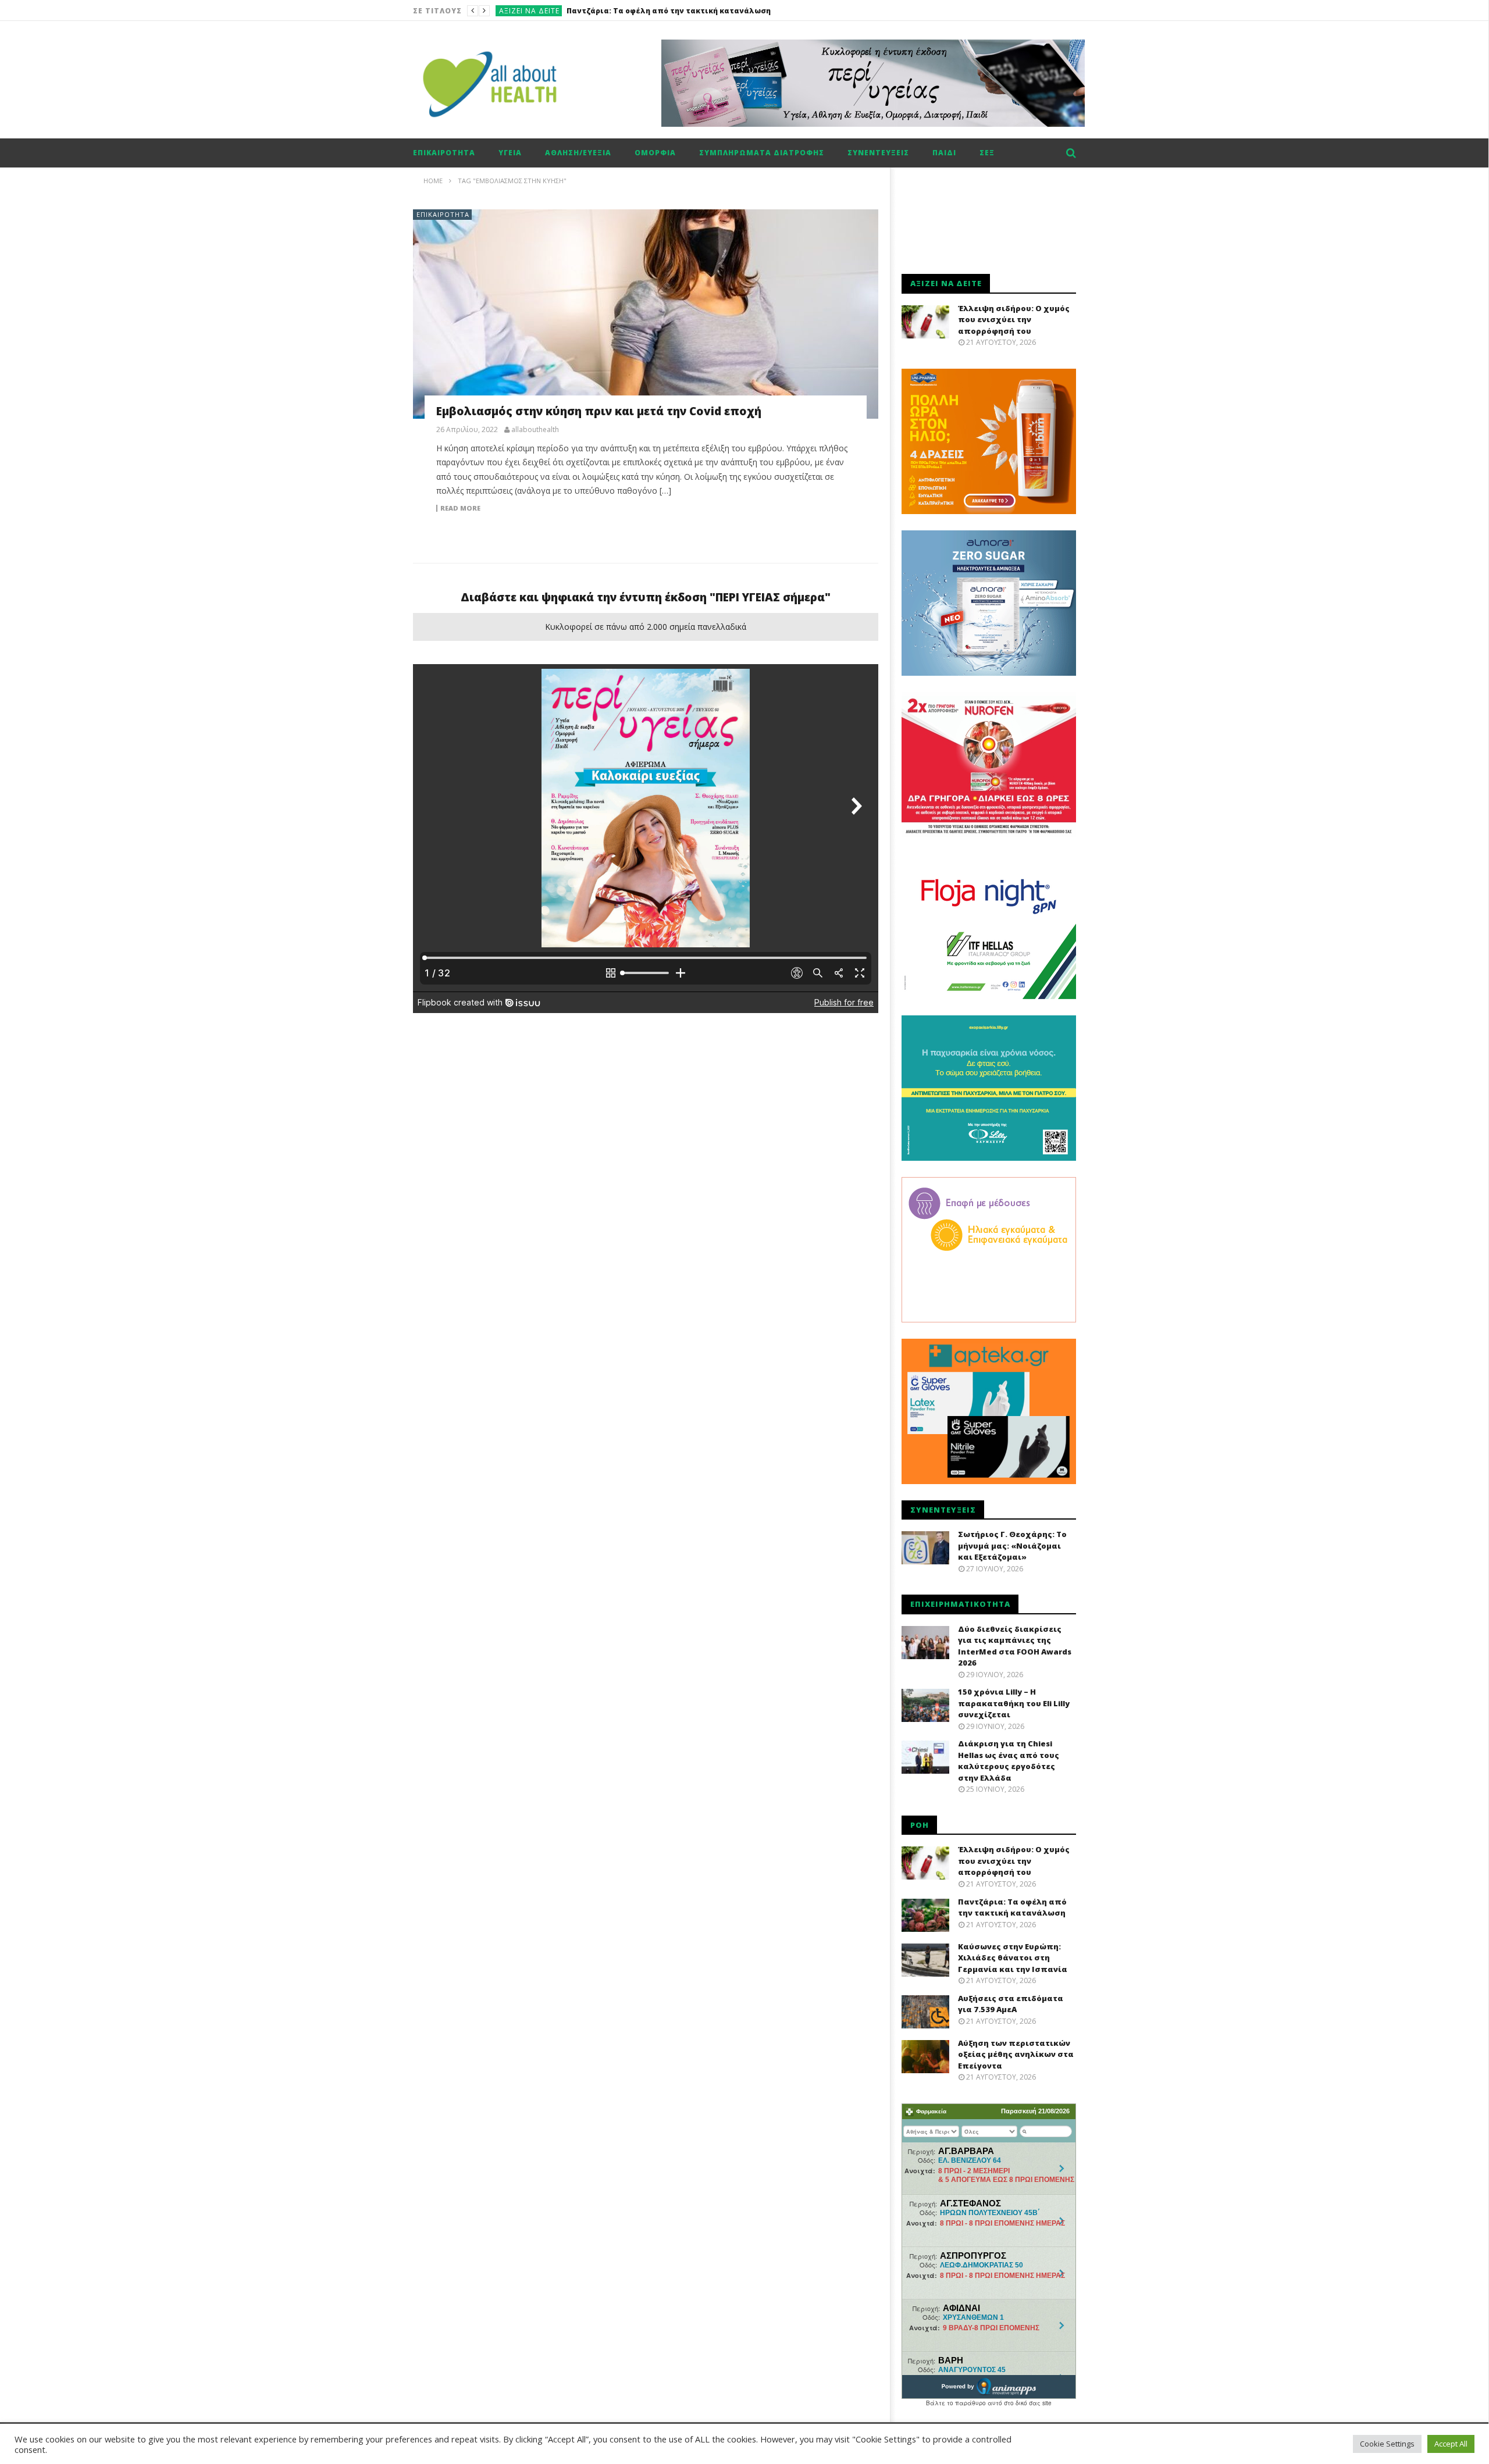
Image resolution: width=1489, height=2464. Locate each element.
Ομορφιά (655, 153)
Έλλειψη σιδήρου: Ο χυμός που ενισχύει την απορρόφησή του (1014, 320)
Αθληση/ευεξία (578, 153)
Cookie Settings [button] (1387, 2444)
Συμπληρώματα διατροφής (762, 153)
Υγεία (510, 153)
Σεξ (987, 153)
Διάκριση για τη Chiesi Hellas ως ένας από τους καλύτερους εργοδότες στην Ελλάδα (1009, 1761)
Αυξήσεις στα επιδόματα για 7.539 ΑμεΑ (1011, 2004)
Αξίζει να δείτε (529, 11)
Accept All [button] (1451, 2444)
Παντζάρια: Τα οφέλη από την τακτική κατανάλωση (1012, 1907)
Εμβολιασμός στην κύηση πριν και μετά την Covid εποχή (599, 411)
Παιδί (944, 153)
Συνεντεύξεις (878, 153)
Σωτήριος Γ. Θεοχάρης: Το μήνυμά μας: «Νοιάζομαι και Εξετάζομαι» (1012, 1545)
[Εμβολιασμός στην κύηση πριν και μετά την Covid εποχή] (646, 314)
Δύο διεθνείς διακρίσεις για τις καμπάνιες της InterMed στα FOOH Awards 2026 (1015, 1646)
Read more (460, 508)
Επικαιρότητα (444, 153)
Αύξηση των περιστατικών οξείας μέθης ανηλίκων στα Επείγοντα (1016, 2054)
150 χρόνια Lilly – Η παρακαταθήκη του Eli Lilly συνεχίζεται (1014, 1703)
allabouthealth (535, 430)
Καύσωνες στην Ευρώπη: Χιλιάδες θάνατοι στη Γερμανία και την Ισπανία (710, 11)
